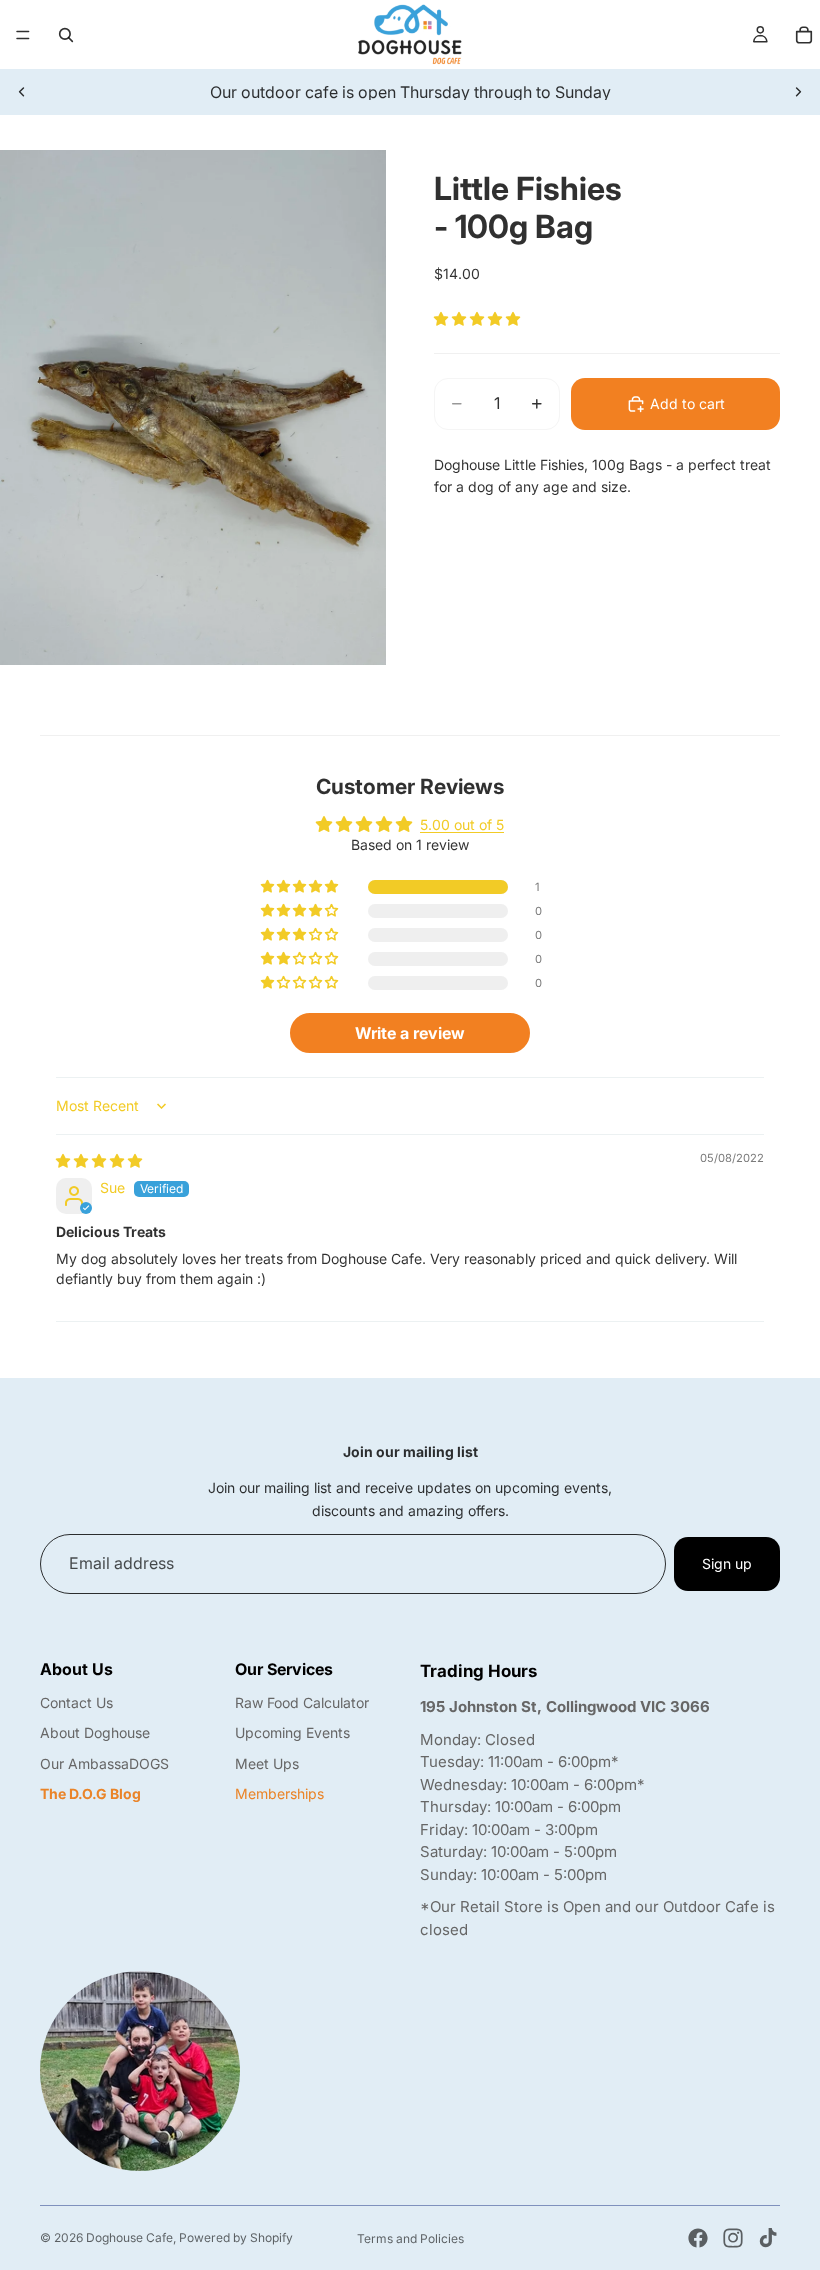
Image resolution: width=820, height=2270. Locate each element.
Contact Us (76, 1702)
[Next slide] (798, 92)
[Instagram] (733, 2238)
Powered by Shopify (236, 2237)
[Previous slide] (22, 92)
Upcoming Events (292, 1732)
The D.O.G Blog (90, 1793)
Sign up (727, 1563)
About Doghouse (95, 1732)
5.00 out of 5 (462, 824)
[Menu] (23, 35)
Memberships (279, 1793)
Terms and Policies (410, 2238)
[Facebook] (698, 2238)
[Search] (66, 35)
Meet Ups (267, 1763)
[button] (477, 318)
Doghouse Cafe (129, 2237)
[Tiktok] (768, 2238)
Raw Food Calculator (302, 1702)
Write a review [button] (410, 1033)
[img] (99, 1160)
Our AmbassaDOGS (104, 1763)
